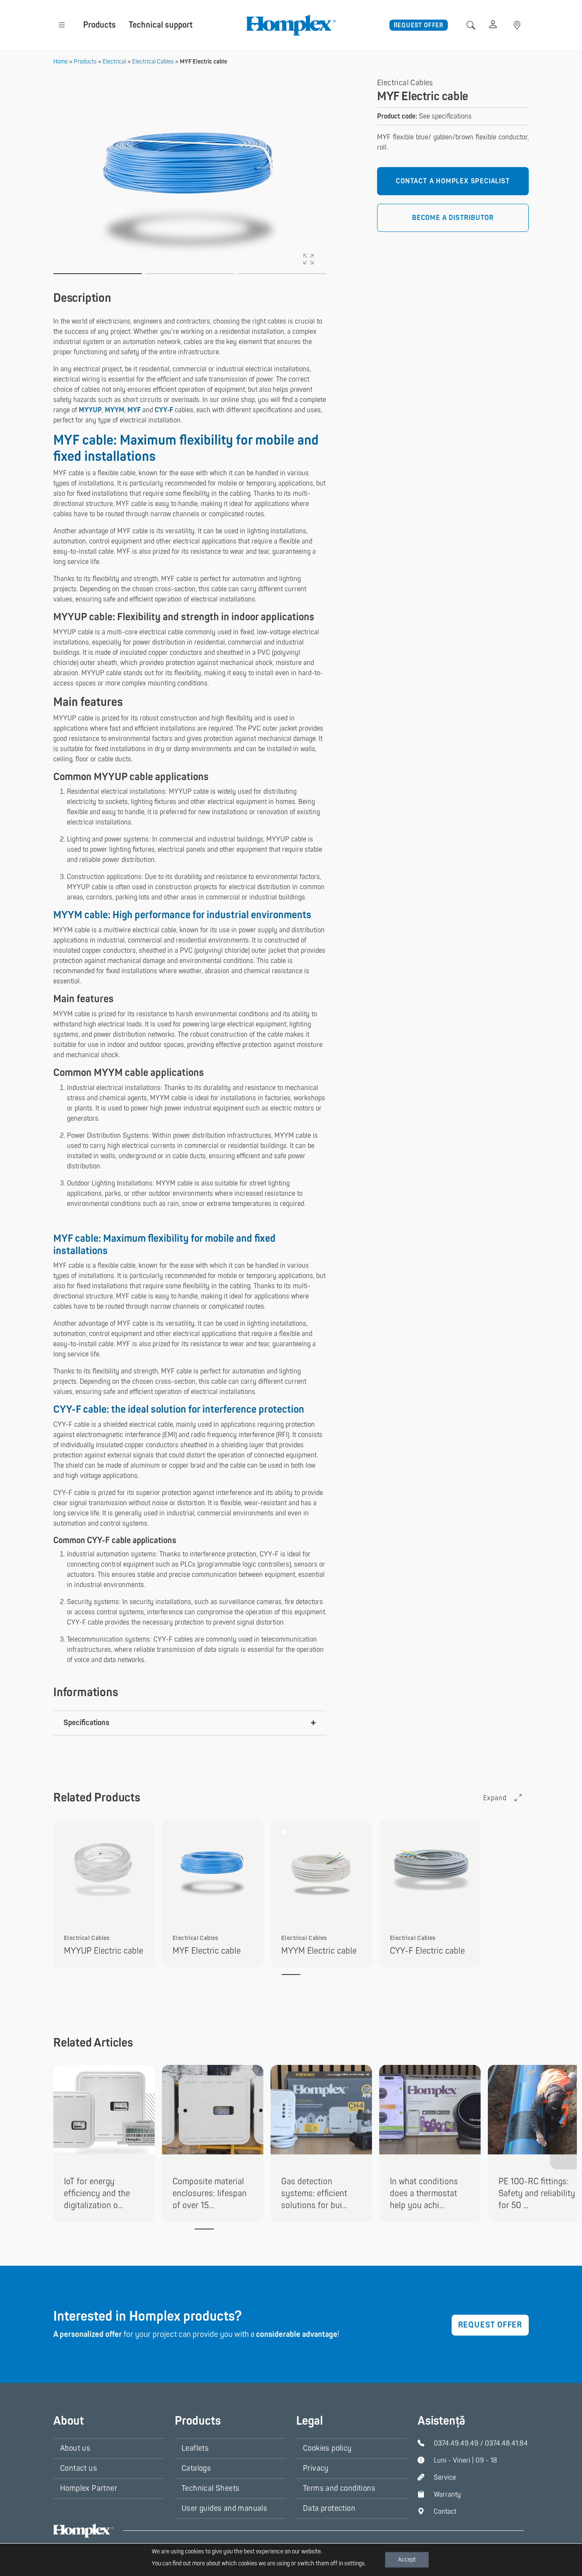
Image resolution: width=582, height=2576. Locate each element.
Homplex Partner (89, 2488)
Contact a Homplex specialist (453, 181)
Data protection (329, 2508)
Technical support (161, 25)
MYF (134, 410)
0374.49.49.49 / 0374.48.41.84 (481, 2443)
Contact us (79, 2468)
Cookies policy (327, 2448)
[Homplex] (291, 25)
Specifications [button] (86, 1723)
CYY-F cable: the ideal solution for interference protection (179, 1409)
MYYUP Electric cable (104, 1951)
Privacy (316, 2468)
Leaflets (195, 2448)
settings (354, 2563)
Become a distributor (453, 218)
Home (61, 62)
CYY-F (164, 410)
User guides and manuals (224, 2508)
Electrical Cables (153, 62)
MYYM (115, 410)
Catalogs (196, 2468)
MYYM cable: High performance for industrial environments (182, 915)
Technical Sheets (210, 2488)
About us (75, 2448)
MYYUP (90, 410)
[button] (62, 25)
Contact (445, 2512)
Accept (407, 2560)
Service (445, 2478)
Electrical (114, 62)
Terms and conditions (339, 2488)
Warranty (447, 2495)
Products (99, 25)
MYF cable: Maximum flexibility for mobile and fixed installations (186, 448)
